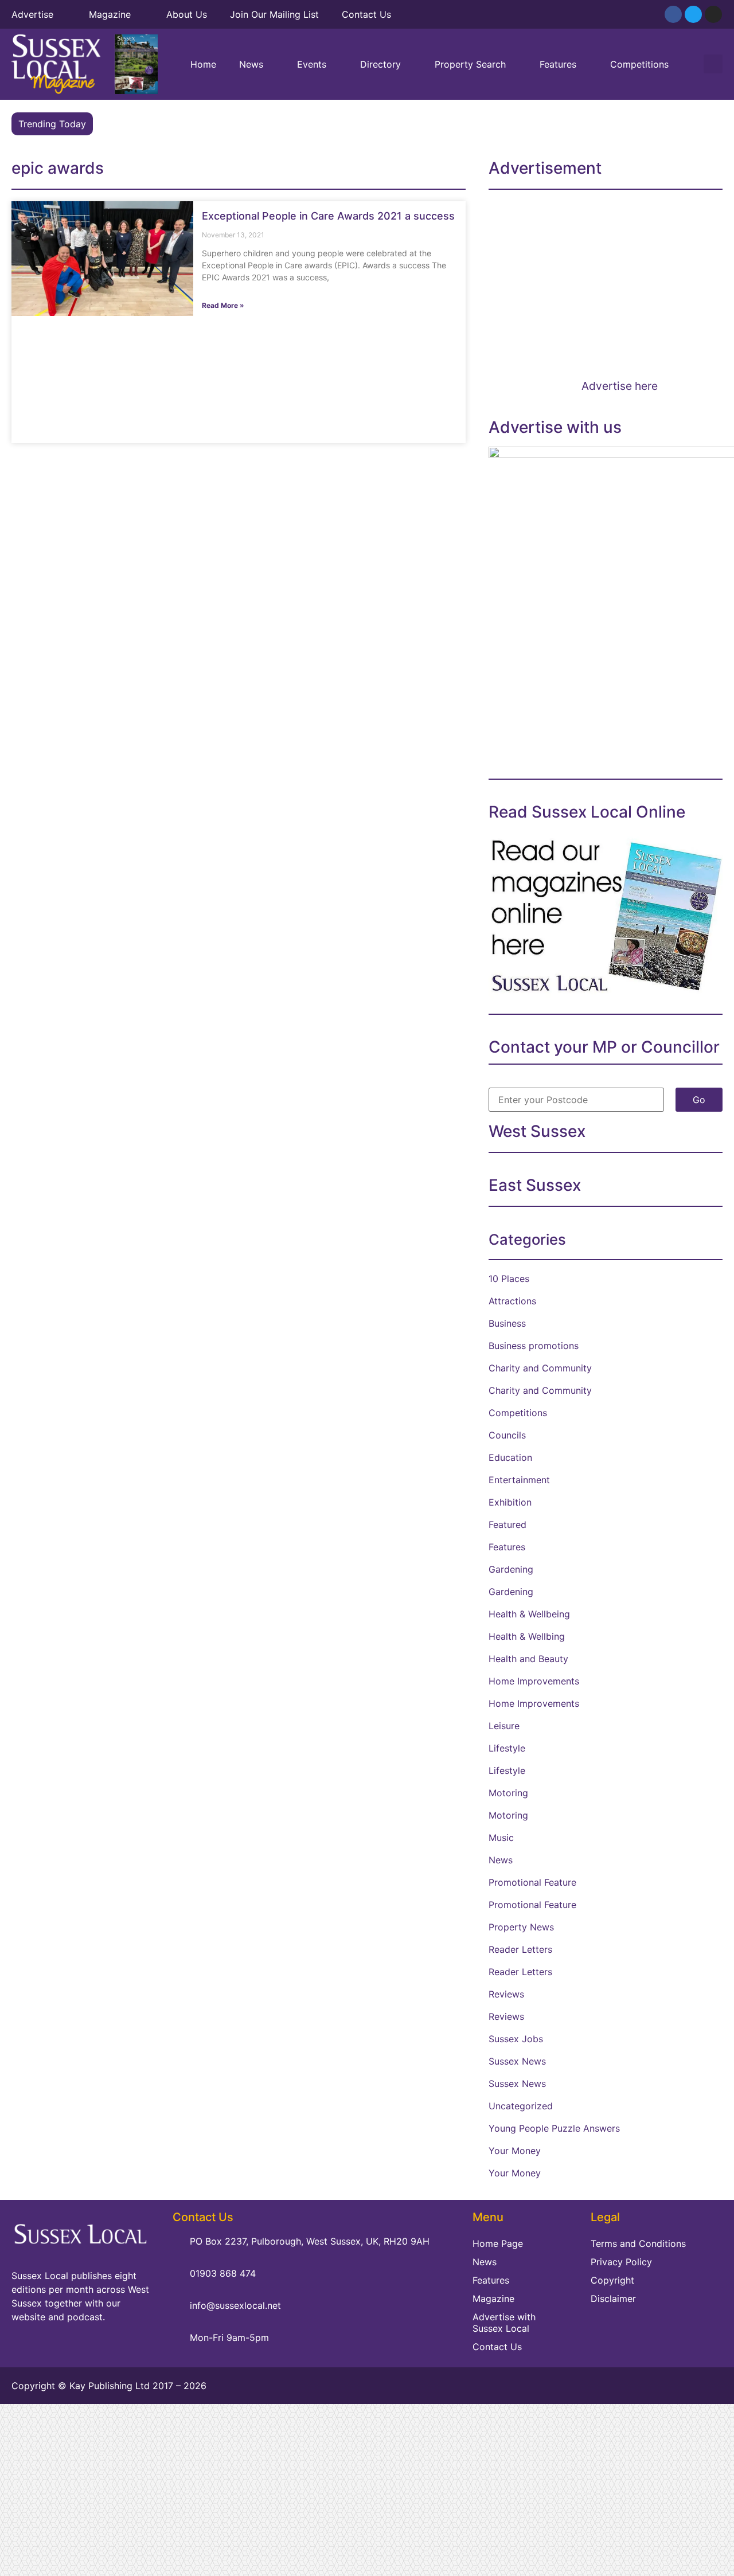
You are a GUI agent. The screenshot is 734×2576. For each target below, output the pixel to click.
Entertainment (519, 1480)
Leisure (504, 1726)
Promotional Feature (532, 1882)
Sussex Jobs (516, 2039)
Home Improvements (534, 1681)
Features (558, 64)
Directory (380, 64)
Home (203, 64)
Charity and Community (540, 1368)
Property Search (470, 64)
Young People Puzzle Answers (554, 2128)
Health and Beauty (528, 1659)
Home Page (498, 2243)
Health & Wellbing (527, 1636)
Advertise (32, 14)
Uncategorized (521, 2106)
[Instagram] (713, 14)
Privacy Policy (621, 2262)
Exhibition (510, 1502)
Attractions (512, 1301)
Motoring (508, 1793)
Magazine (110, 14)
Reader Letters (520, 1949)
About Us (187, 14)
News (251, 64)
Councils (507, 1435)
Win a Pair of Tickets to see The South (183, 124)
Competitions (639, 64)
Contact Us (366, 14)
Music (501, 1838)
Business (507, 1323)
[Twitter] (693, 14)
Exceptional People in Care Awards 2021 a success (328, 216)
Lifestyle (507, 1748)
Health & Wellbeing (529, 1614)
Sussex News (517, 2061)
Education (510, 1457)
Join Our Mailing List (274, 14)
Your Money (515, 2151)
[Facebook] (673, 14)
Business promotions (534, 1346)
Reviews (506, 1994)
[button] (713, 64)
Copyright (612, 2280)
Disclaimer (613, 2299)
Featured (507, 1525)
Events (312, 64)
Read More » (223, 305)
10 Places (509, 1279)
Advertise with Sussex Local (504, 2323)
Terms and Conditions (638, 2243)
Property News (521, 1927)
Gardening (511, 1569)
